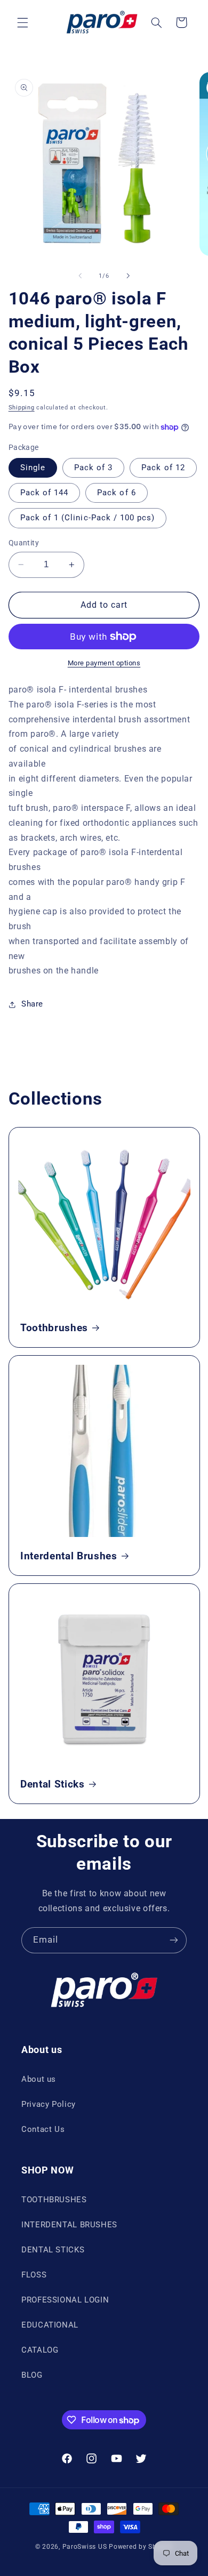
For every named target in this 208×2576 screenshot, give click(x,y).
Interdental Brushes (69, 1556)
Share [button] (32, 1004)
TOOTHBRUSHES (54, 2200)
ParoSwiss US (85, 2547)
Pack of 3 (93, 468)
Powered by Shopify (141, 2547)
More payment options (104, 663)
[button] (22, 22)
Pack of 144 (45, 493)
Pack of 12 (163, 468)
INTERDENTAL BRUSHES (69, 2225)
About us (39, 2079)
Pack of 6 (116, 493)
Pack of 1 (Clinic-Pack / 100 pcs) (88, 518)
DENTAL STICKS (53, 2250)
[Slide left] (80, 276)
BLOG (32, 2375)
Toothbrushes (54, 1328)
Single (33, 468)
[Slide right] (128, 276)
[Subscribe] (174, 1940)
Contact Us (43, 2129)
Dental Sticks (53, 1784)
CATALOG (40, 2350)
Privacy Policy (49, 2104)
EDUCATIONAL (50, 2325)
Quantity (24, 543)
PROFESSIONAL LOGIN (65, 2300)
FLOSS (34, 2275)
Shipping (22, 408)
